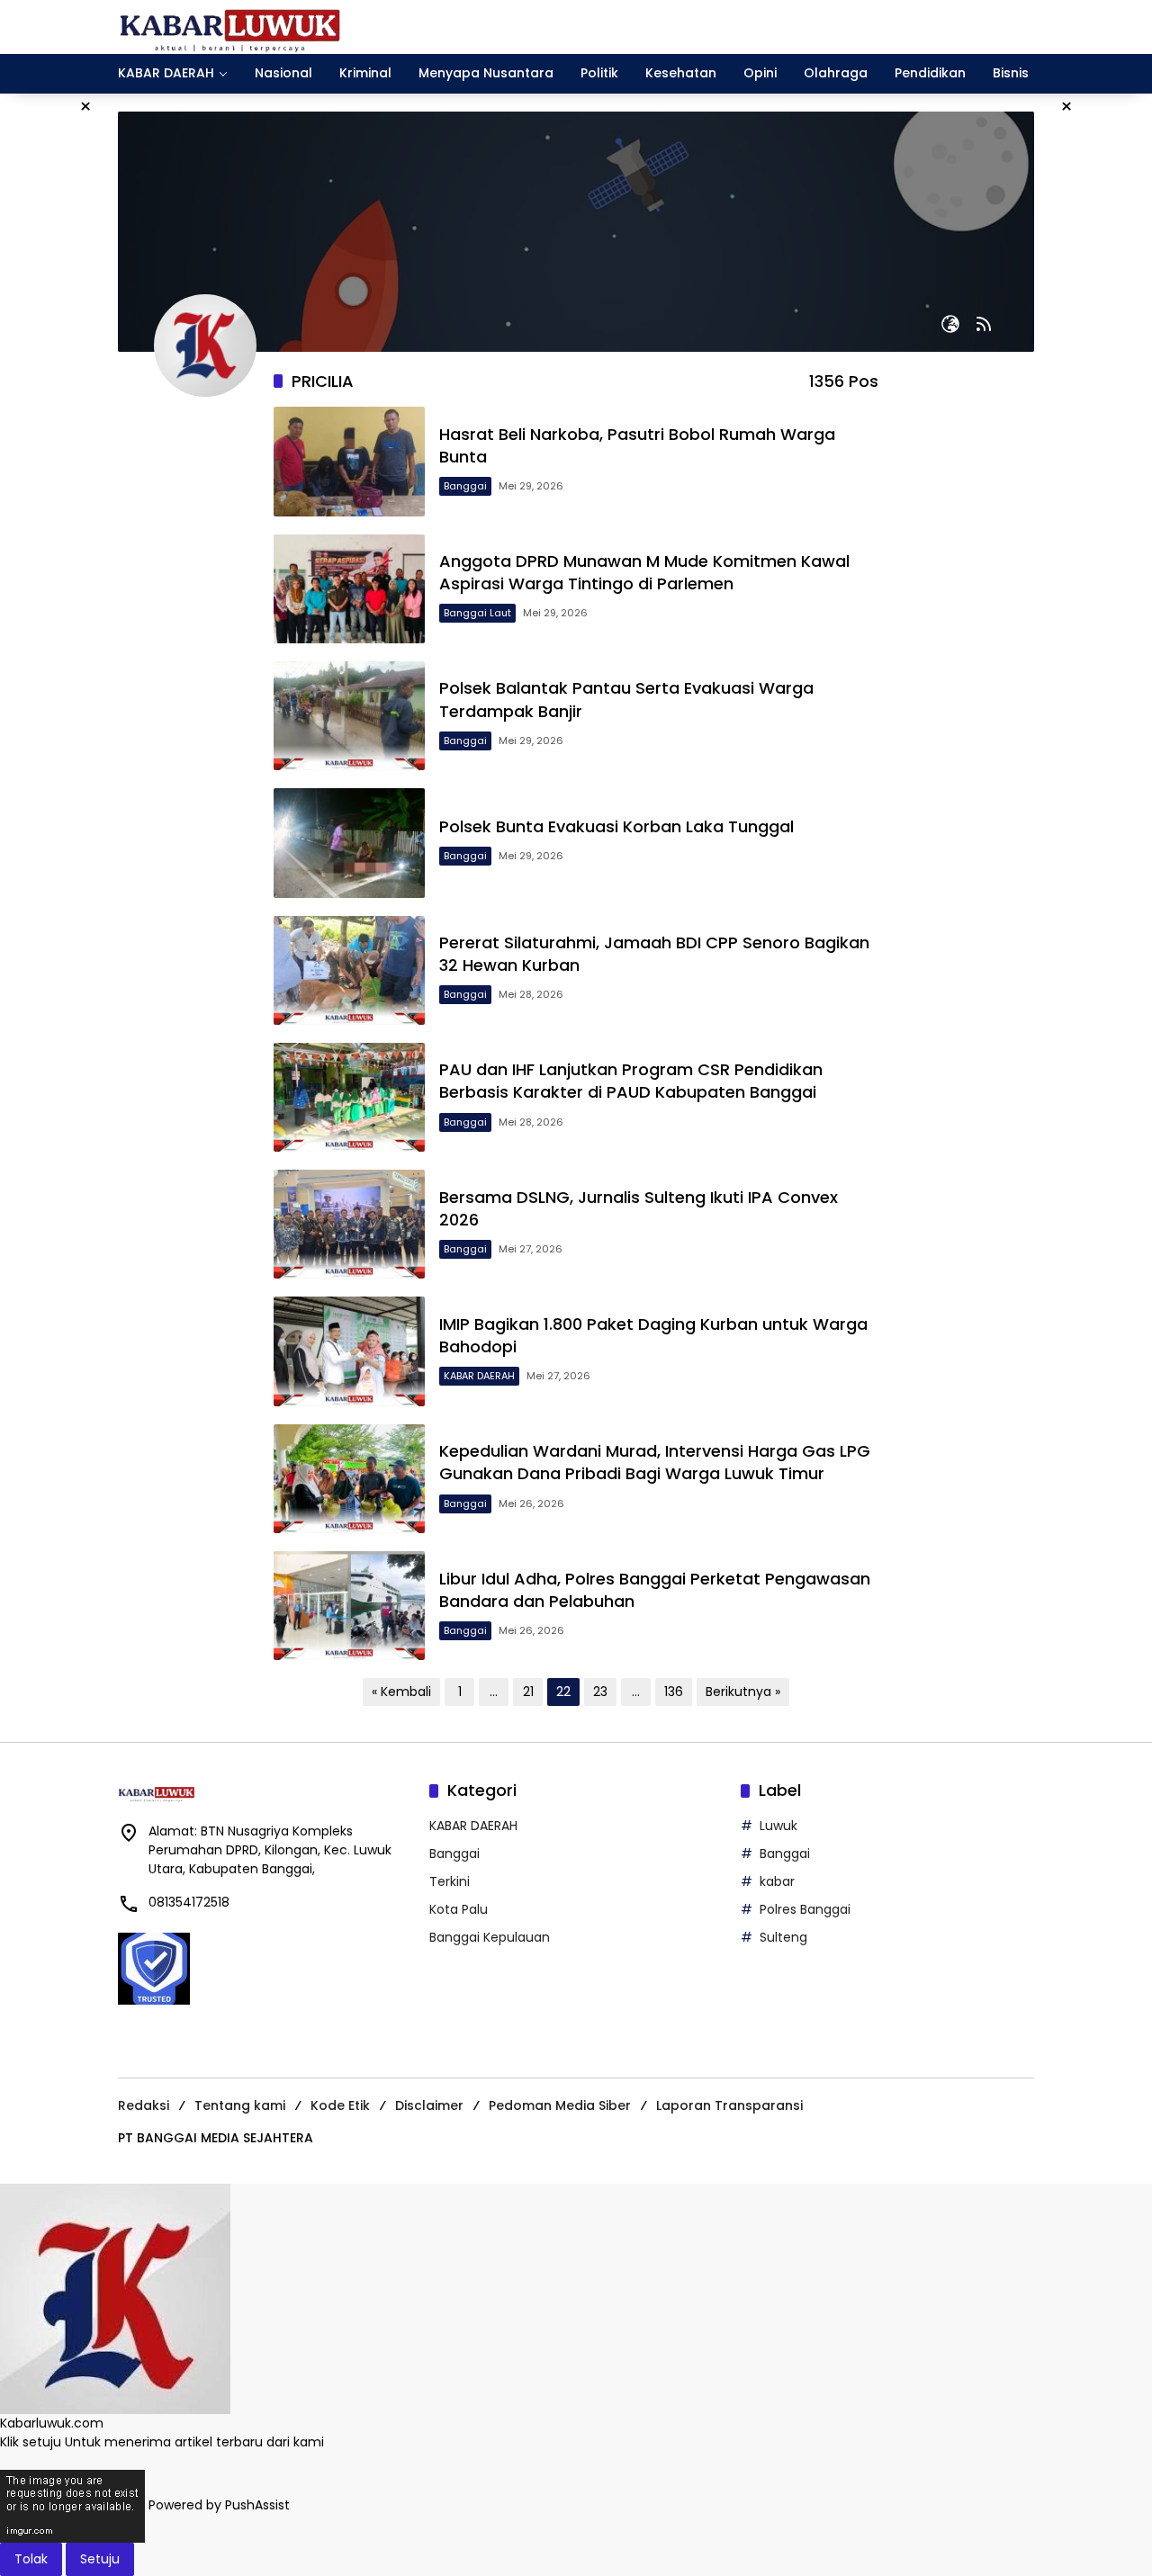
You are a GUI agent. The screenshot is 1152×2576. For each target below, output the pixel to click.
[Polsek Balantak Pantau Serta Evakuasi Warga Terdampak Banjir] (349, 716)
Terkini (450, 1881)
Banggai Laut (477, 613)
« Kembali (401, 1692)
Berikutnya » (743, 1692)
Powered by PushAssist (219, 2506)
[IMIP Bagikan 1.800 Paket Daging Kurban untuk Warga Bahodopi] (349, 1351)
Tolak (31, 2559)
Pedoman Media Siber (560, 2105)
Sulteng (783, 1937)
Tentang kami (240, 2105)
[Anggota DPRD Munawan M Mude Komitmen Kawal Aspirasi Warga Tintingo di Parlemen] (349, 589)
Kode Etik (340, 2105)
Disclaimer (429, 2105)
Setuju (100, 2559)
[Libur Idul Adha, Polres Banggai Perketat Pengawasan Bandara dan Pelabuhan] (349, 1606)
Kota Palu (459, 1909)
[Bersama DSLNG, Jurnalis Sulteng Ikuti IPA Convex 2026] (349, 1224)
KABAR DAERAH (479, 1376)
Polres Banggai (805, 1909)
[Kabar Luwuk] (230, 26)
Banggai (465, 486)
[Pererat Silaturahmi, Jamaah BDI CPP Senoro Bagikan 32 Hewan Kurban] (349, 970)
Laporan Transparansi (729, 2105)
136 (674, 1692)
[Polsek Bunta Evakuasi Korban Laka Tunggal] (349, 843)
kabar (777, 1881)
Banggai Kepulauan (490, 1937)
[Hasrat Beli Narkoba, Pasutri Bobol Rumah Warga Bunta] (349, 461)
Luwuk (778, 1826)
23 (600, 1692)
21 (528, 1692)
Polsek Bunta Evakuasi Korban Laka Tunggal (616, 826)
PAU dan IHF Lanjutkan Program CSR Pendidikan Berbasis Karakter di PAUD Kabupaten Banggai (631, 1081)
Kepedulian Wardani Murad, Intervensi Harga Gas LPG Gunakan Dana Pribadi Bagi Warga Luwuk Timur (655, 1462)
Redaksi (144, 2105)
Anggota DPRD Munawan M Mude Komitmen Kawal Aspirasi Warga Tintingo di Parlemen (644, 572)
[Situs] (950, 324)
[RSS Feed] (984, 324)
